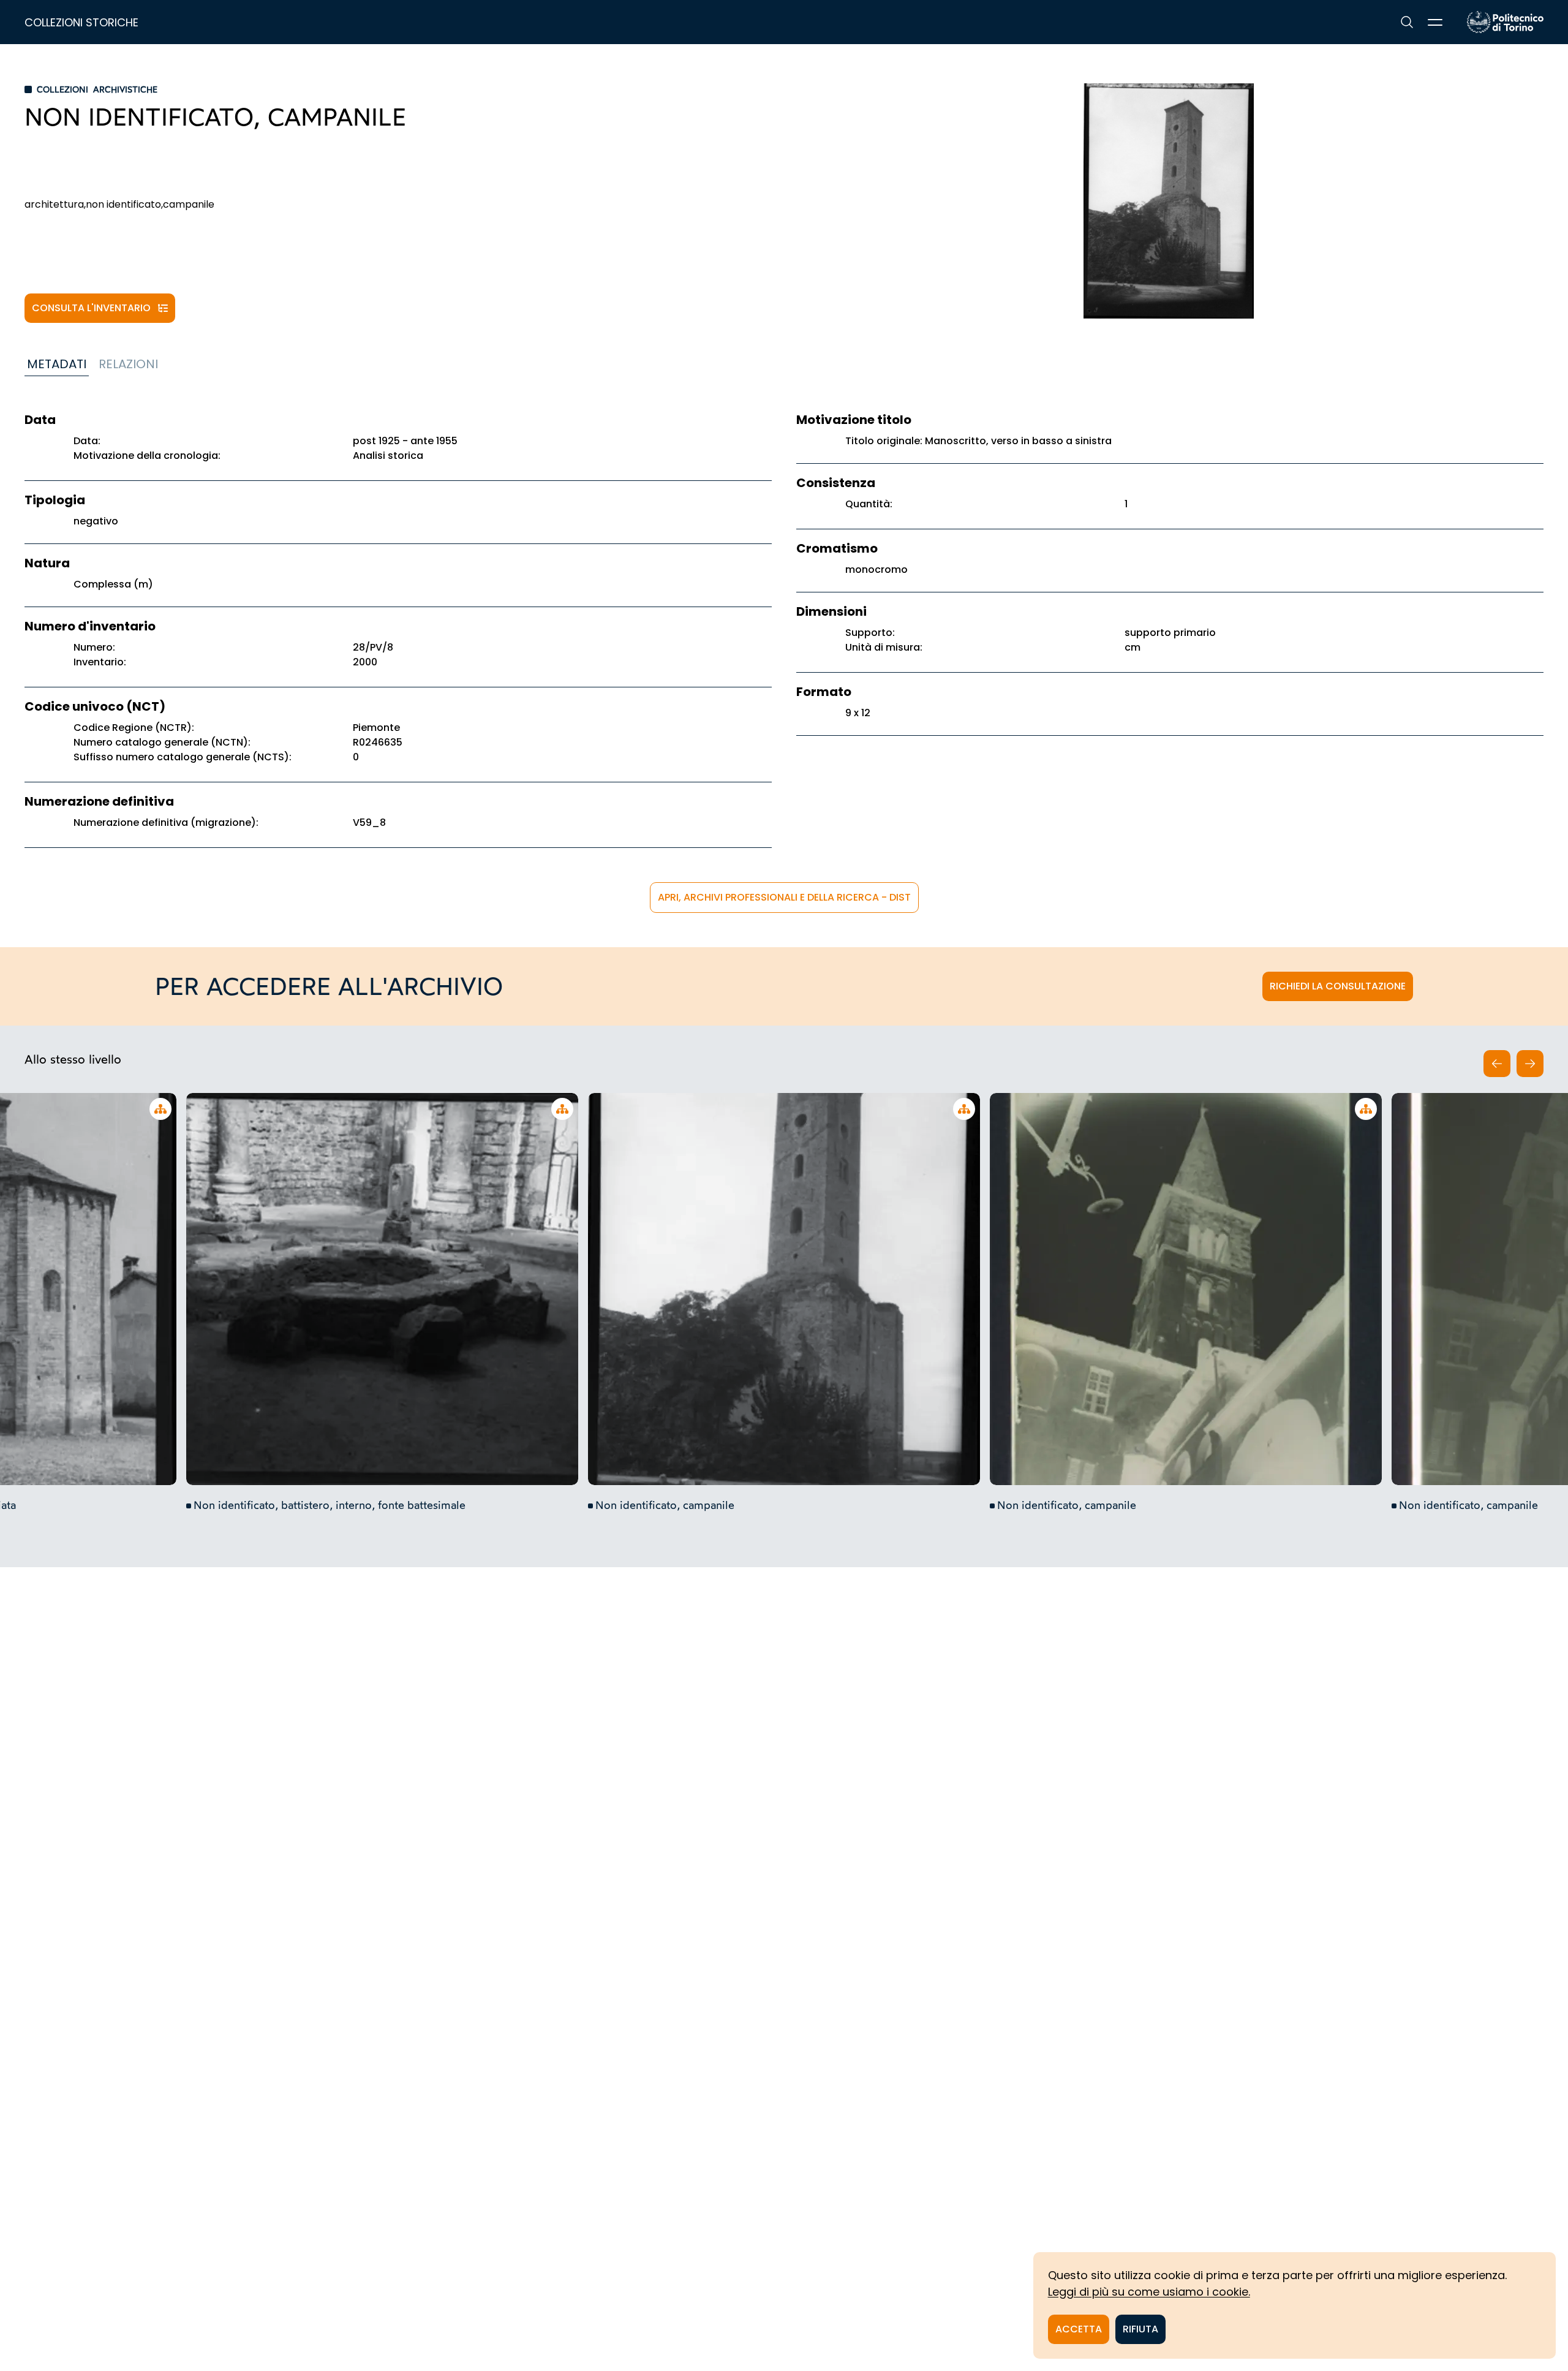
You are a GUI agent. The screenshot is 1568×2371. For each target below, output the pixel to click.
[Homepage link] (1505, 22)
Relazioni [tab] (128, 364)
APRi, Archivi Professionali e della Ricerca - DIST (784, 897)
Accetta (1079, 2329)
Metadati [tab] (57, 364)
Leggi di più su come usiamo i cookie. (1149, 2292)
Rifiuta (1140, 2329)
